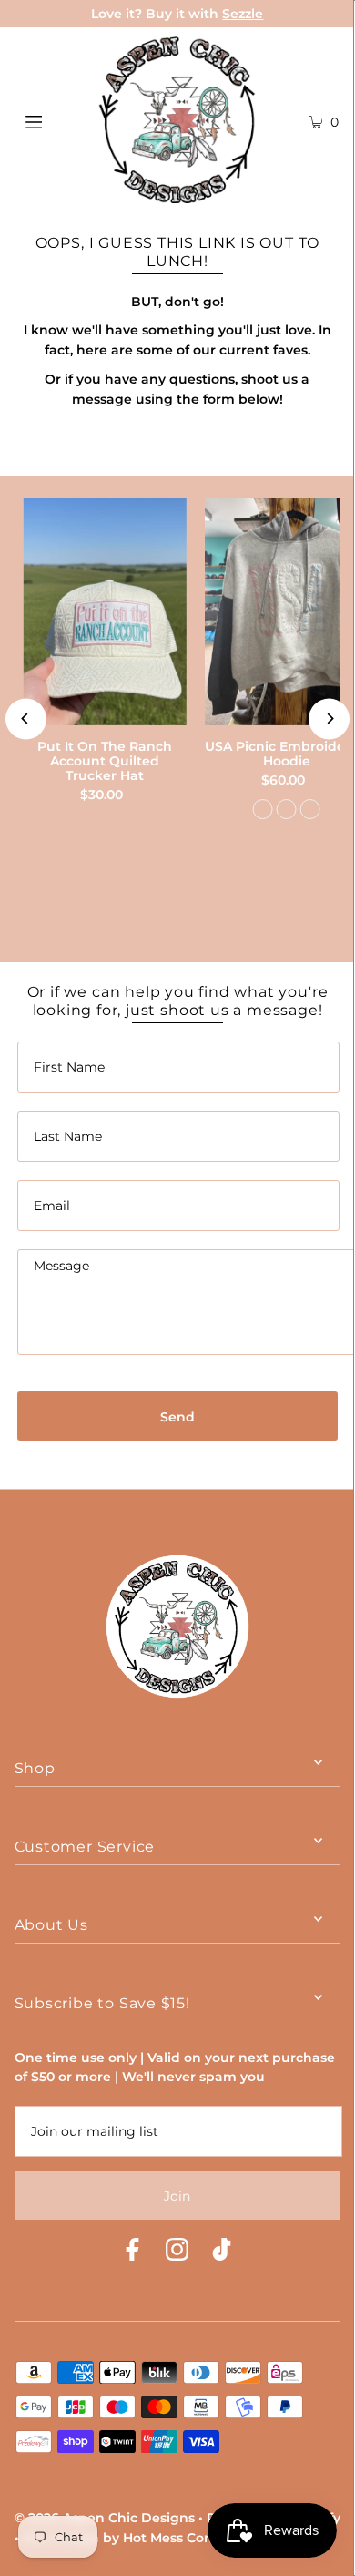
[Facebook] (132, 2252)
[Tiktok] (222, 2252)
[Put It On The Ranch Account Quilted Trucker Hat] (105, 611)
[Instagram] (177, 2252)
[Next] (329, 718)
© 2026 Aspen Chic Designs (105, 2518)
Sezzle (243, 14)
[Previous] (26, 718)
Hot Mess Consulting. (193, 2538)
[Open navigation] (56, 120)
